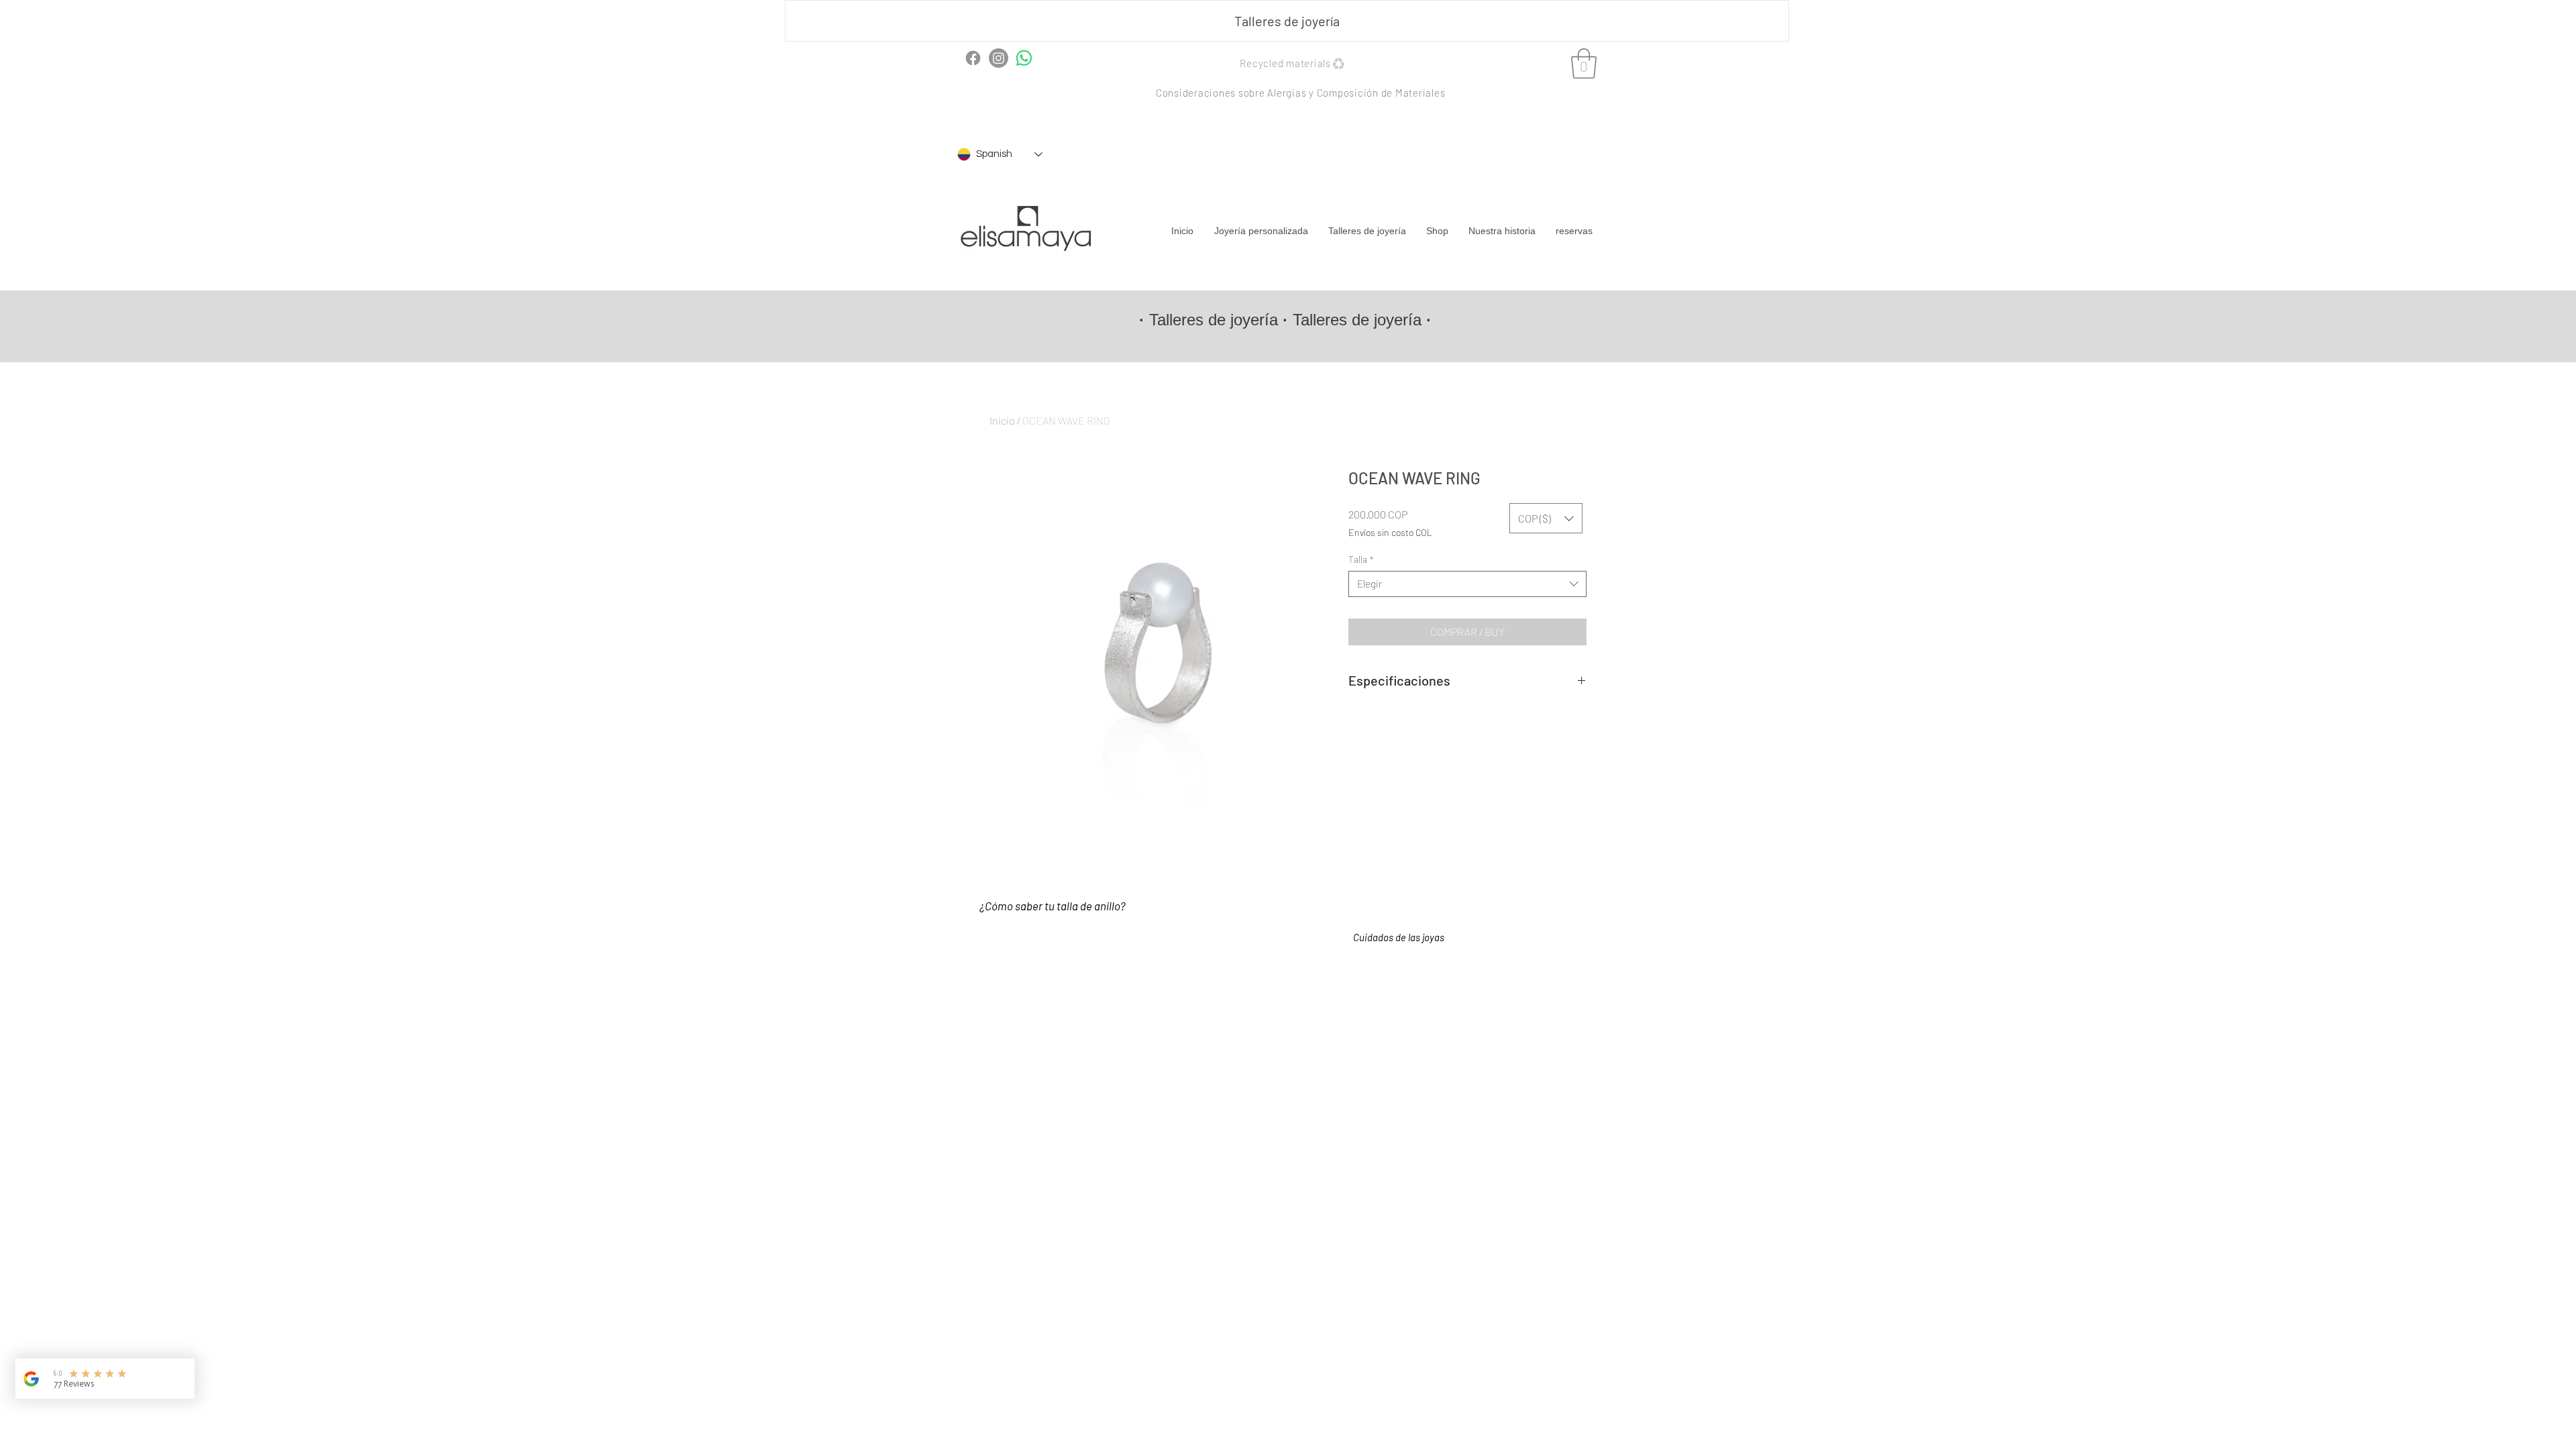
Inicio (1002, 420)
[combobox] (1467, 584)
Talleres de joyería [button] (1214, 320)
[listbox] (1546, 518)
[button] (1287, 21)
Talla (1361, 559)
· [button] (1429, 320)
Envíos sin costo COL (1390, 532)
